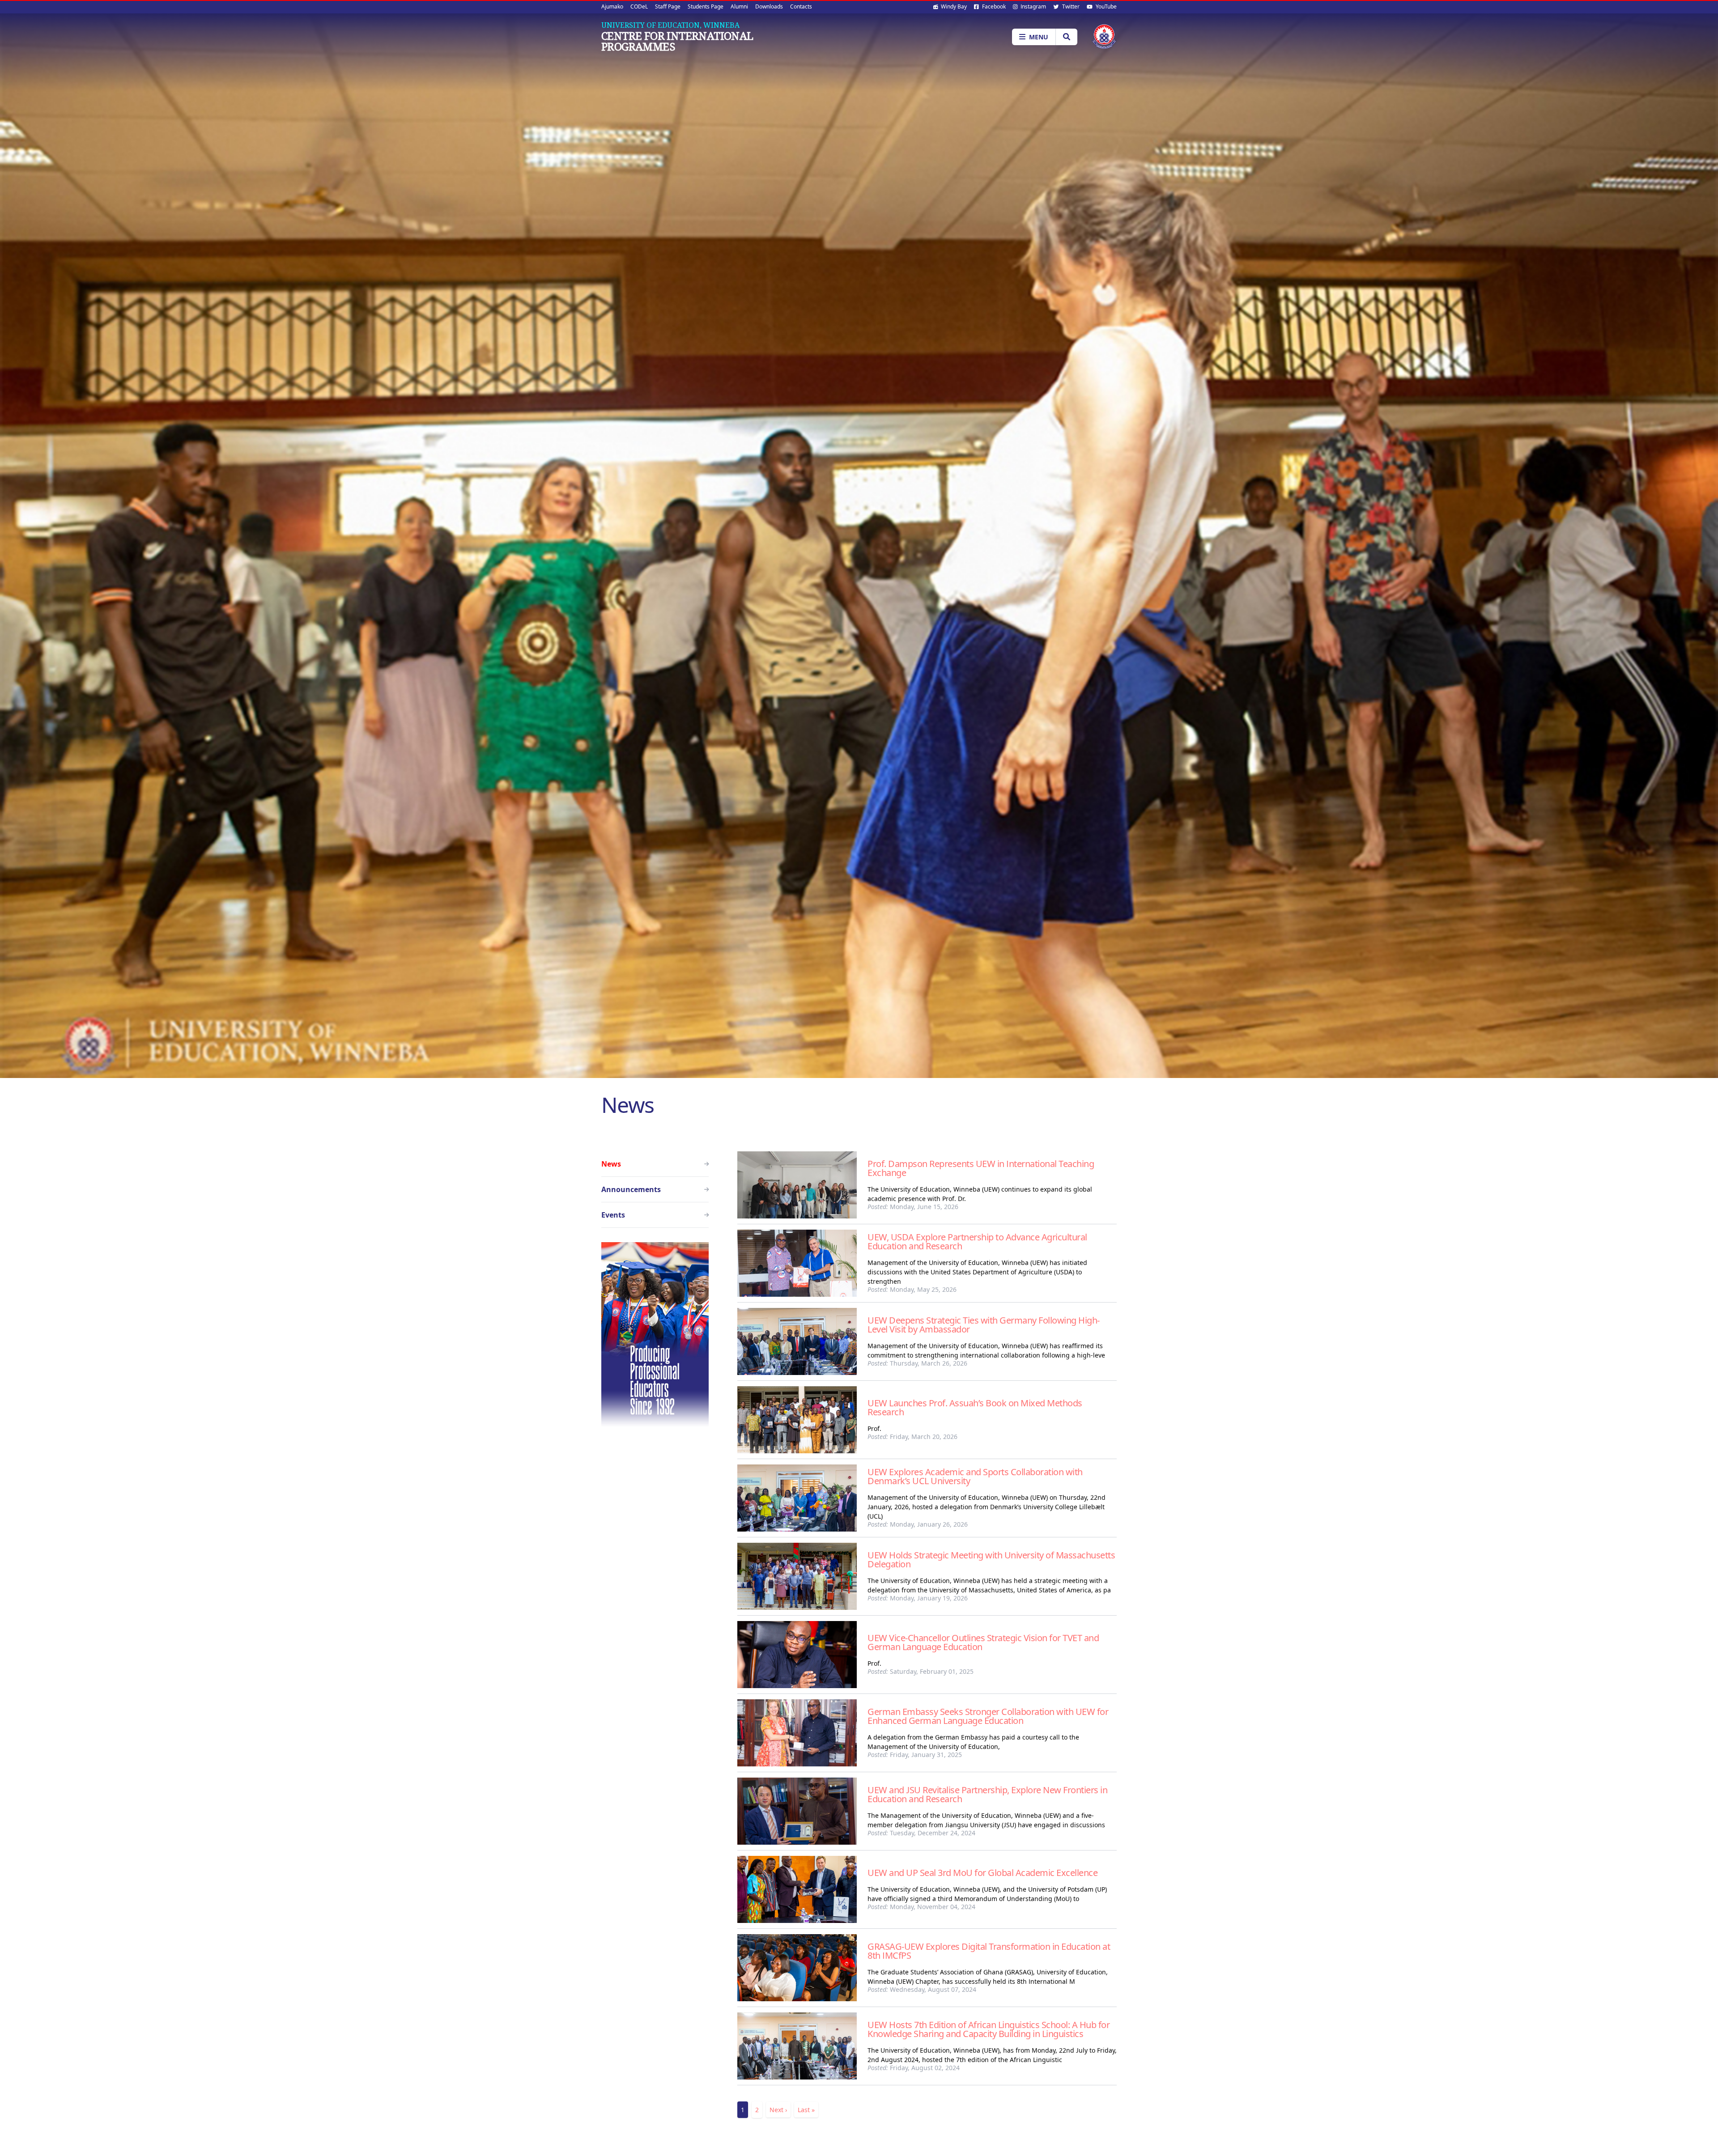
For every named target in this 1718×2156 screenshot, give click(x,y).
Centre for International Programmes (677, 41)
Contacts (801, 6)
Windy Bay (953, 6)
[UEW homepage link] (1104, 36)
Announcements (631, 1189)
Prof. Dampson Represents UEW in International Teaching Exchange (981, 1168)
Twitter (1070, 6)
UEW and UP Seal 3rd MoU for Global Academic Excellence (982, 1873)
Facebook (993, 6)
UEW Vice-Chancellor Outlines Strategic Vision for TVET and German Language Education (983, 1642)
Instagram (1033, 6)
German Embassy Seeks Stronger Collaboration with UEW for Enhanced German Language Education (988, 1716)
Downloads (769, 6)
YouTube (1106, 6)
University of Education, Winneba (670, 25)
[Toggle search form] (1066, 37)
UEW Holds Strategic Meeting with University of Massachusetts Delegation (991, 1560)
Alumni (739, 6)
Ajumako (612, 6)
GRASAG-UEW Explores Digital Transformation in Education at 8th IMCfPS (989, 1951)
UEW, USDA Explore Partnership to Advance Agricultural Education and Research (977, 1241)
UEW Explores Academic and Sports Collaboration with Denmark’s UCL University (975, 1476)
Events (613, 1215)
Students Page (706, 6)
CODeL (639, 6)
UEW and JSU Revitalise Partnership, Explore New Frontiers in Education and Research (987, 1794)
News (611, 1164)
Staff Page (668, 6)
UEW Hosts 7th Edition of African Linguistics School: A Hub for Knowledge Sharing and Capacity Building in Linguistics (989, 2029)
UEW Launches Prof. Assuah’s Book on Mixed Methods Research (975, 1407)
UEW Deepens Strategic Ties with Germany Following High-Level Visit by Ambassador (984, 1325)
